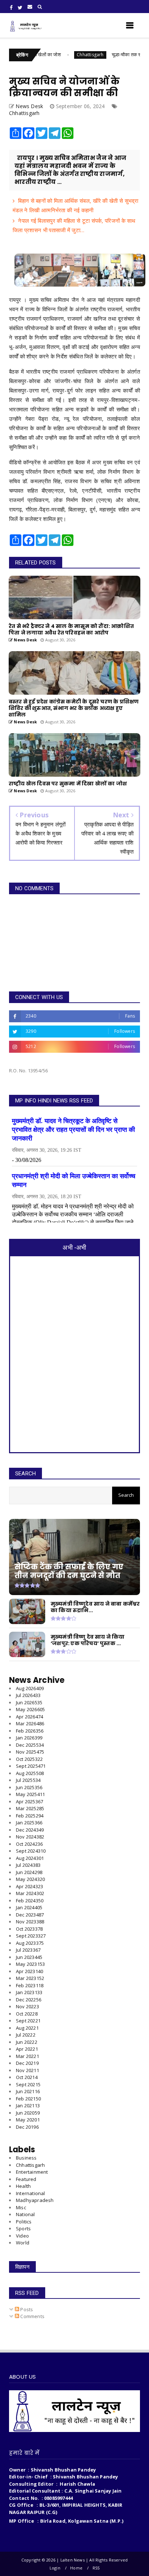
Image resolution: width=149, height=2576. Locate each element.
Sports (23, 2228)
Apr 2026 (29, 1717)
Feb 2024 (30, 1901)
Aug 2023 (30, 1943)
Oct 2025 (29, 1759)
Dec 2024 (30, 1830)
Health (23, 2186)
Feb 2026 (30, 1731)
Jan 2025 (29, 1823)
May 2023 (30, 1964)
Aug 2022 (27, 2028)
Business (26, 2158)
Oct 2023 (29, 1929)
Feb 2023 (30, 1985)
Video (22, 2236)
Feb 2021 (28, 2099)
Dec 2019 (27, 2127)
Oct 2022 (27, 2014)
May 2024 (30, 1879)
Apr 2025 (29, 1801)
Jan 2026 (29, 1738)
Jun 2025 (29, 1787)
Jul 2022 (26, 2035)
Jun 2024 (29, 1872)
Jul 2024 (28, 1865)
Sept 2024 (31, 1851)
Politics (24, 2222)
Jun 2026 (29, 1702)
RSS (96, 2568)
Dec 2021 (27, 2063)
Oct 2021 (27, 2077)
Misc (21, 2207)
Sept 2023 (31, 1936)
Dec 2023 (30, 1915)
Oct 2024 (29, 1844)
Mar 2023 (30, 1978)
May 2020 (28, 2120)
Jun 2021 (28, 2091)
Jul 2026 (28, 1695)
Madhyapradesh (35, 2200)
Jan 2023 (29, 1992)
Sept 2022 (28, 2021)
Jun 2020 (28, 2113)
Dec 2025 (30, 1745)
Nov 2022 (27, 2006)
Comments (32, 2316)
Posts (26, 2309)
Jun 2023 (29, 1957)
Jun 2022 (27, 2042)
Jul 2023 (28, 1950)
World (23, 2243)
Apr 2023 (29, 1971)
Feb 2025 (30, 1816)
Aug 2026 (30, 1688)
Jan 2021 (28, 2105)
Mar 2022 (27, 2056)
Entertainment (32, 2172)
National (25, 2214)
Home (76, 2568)
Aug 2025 (30, 1773)
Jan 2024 (29, 1907)
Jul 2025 (28, 1780)
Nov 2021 (27, 2070)
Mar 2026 (30, 1724)
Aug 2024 (30, 1858)
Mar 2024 (30, 1893)
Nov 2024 (30, 1837)
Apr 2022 (27, 2049)
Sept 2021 (28, 2084)
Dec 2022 (29, 2000)
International (31, 2193)
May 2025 (30, 1794)
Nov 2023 (30, 1922)
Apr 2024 (29, 1886)
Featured (26, 2179)
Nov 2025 (30, 1752)
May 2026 (30, 1709)
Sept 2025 (31, 1766)
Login (55, 2568)
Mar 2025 (30, 1808)
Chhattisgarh (66, 55)
